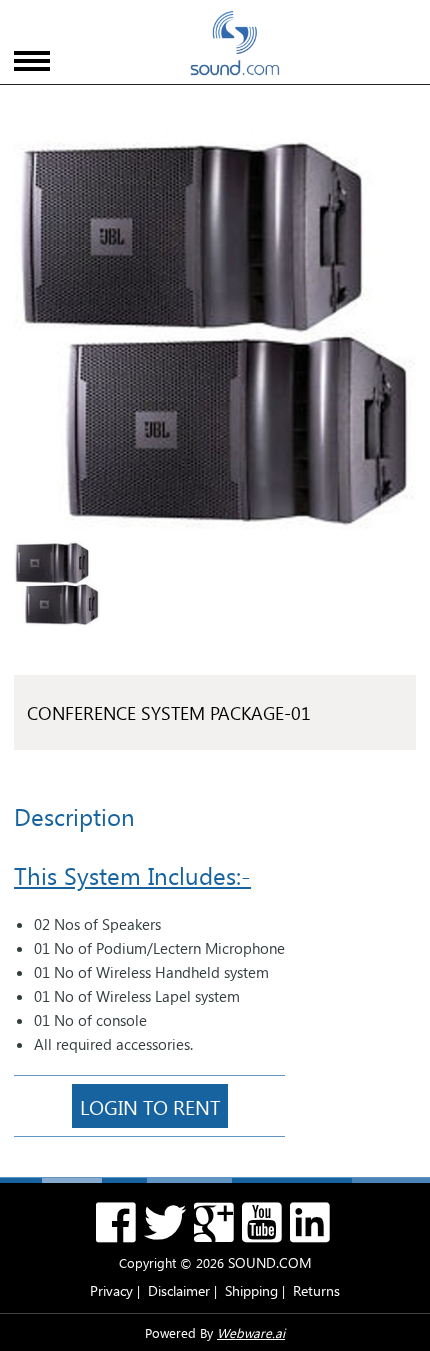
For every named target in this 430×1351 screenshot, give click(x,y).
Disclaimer (179, 1290)
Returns (316, 1290)
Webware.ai (251, 1332)
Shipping (251, 1290)
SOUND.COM (270, 1262)
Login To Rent (150, 1106)
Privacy (111, 1290)
